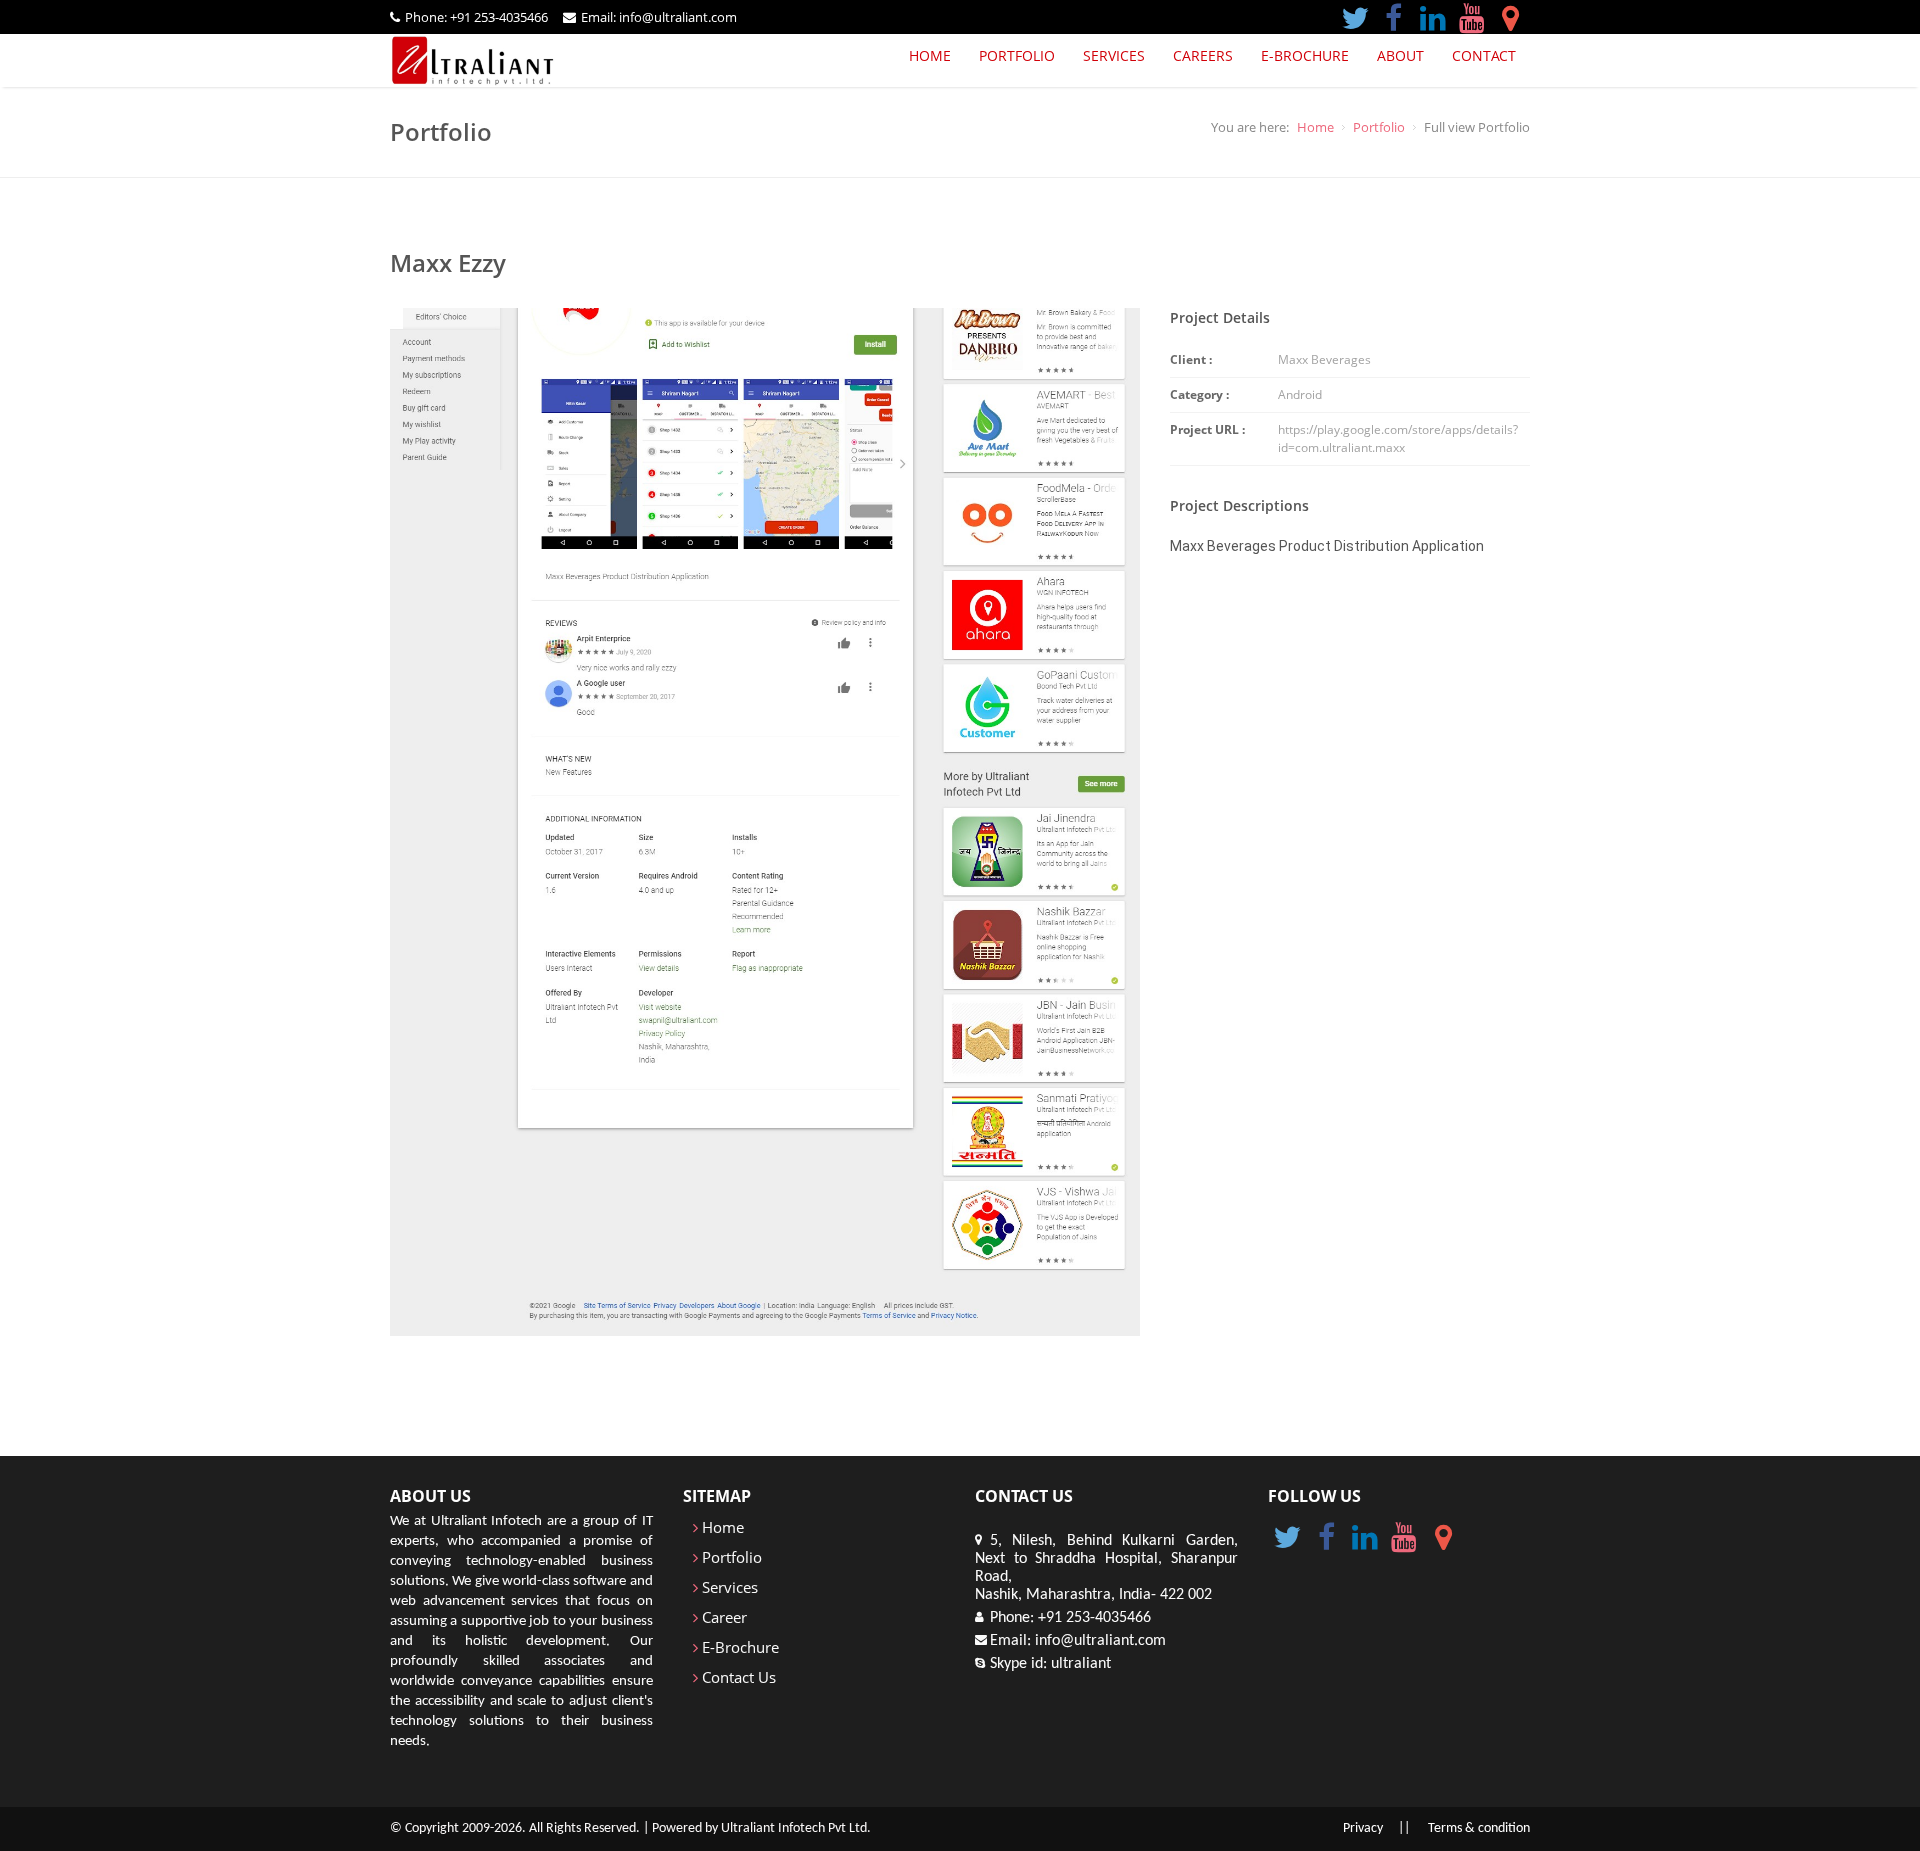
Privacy (1363, 1828)
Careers (1203, 55)
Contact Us (737, 1677)
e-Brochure (1305, 55)
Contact (1484, 55)
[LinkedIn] (1432, 16)
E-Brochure (738, 1647)
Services (1114, 55)
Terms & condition (1479, 1828)
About (1400, 55)
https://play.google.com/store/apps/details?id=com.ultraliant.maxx (1398, 438)
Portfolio (1017, 55)
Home (930, 55)
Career (722, 1617)
